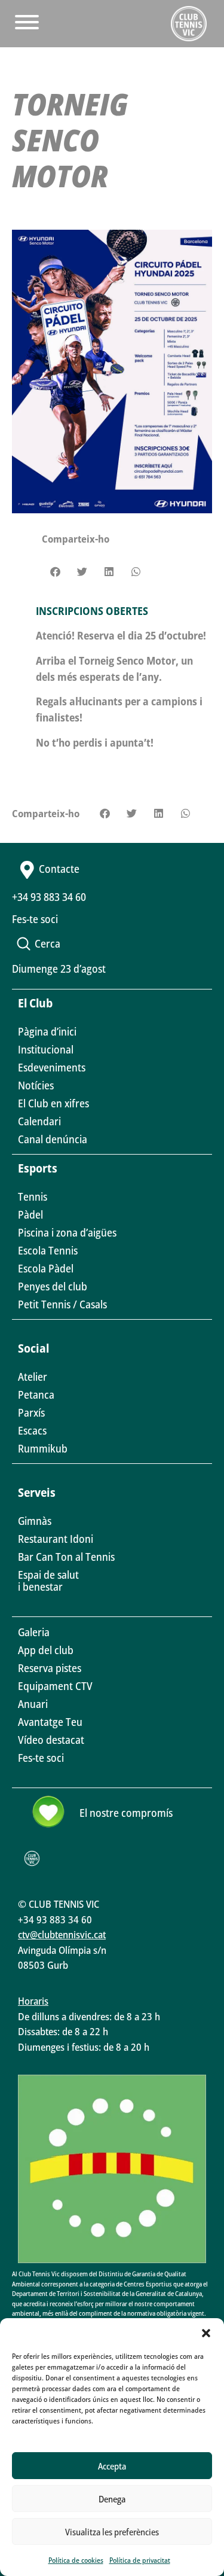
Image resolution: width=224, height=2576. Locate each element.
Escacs (32, 1430)
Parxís (31, 1412)
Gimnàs (35, 1521)
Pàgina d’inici (47, 1031)
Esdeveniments (52, 1067)
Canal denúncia (53, 1139)
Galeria (34, 1632)
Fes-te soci (41, 1758)
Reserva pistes (50, 1668)
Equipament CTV (55, 1686)
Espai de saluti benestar (48, 1581)
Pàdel (30, 1214)
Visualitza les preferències (112, 2532)
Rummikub (43, 1448)
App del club (46, 1650)
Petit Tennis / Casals (62, 1304)
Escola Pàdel (46, 1268)
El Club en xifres (53, 1103)
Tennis (33, 1196)
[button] (206, 2333)
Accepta (112, 2466)
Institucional (46, 1049)
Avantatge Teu (50, 1722)
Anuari (33, 1704)
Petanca (36, 1394)
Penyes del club (53, 1286)
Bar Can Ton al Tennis (66, 1557)
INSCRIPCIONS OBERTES (92, 611)
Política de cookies (76, 2560)
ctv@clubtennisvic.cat (62, 1934)
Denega (112, 2499)
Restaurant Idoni (56, 1539)
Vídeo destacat (51, 1740)
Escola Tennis (48, 1250)
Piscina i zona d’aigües (67, 1232)
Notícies (36, 1085)
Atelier (33, 1377)
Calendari (39, 1121)
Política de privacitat (140, 2560)
